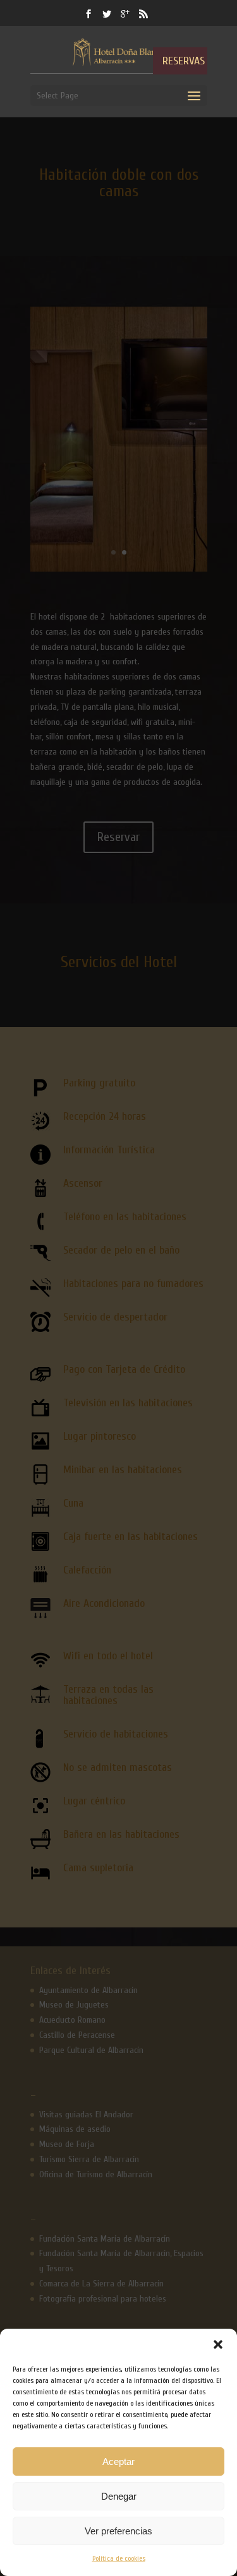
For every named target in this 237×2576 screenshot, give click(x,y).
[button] (218, 2344)
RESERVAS (184, 61)
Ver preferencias (118, 2531)
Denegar (119, 2496)
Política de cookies (119, 2558)
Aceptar (118, 2461)
